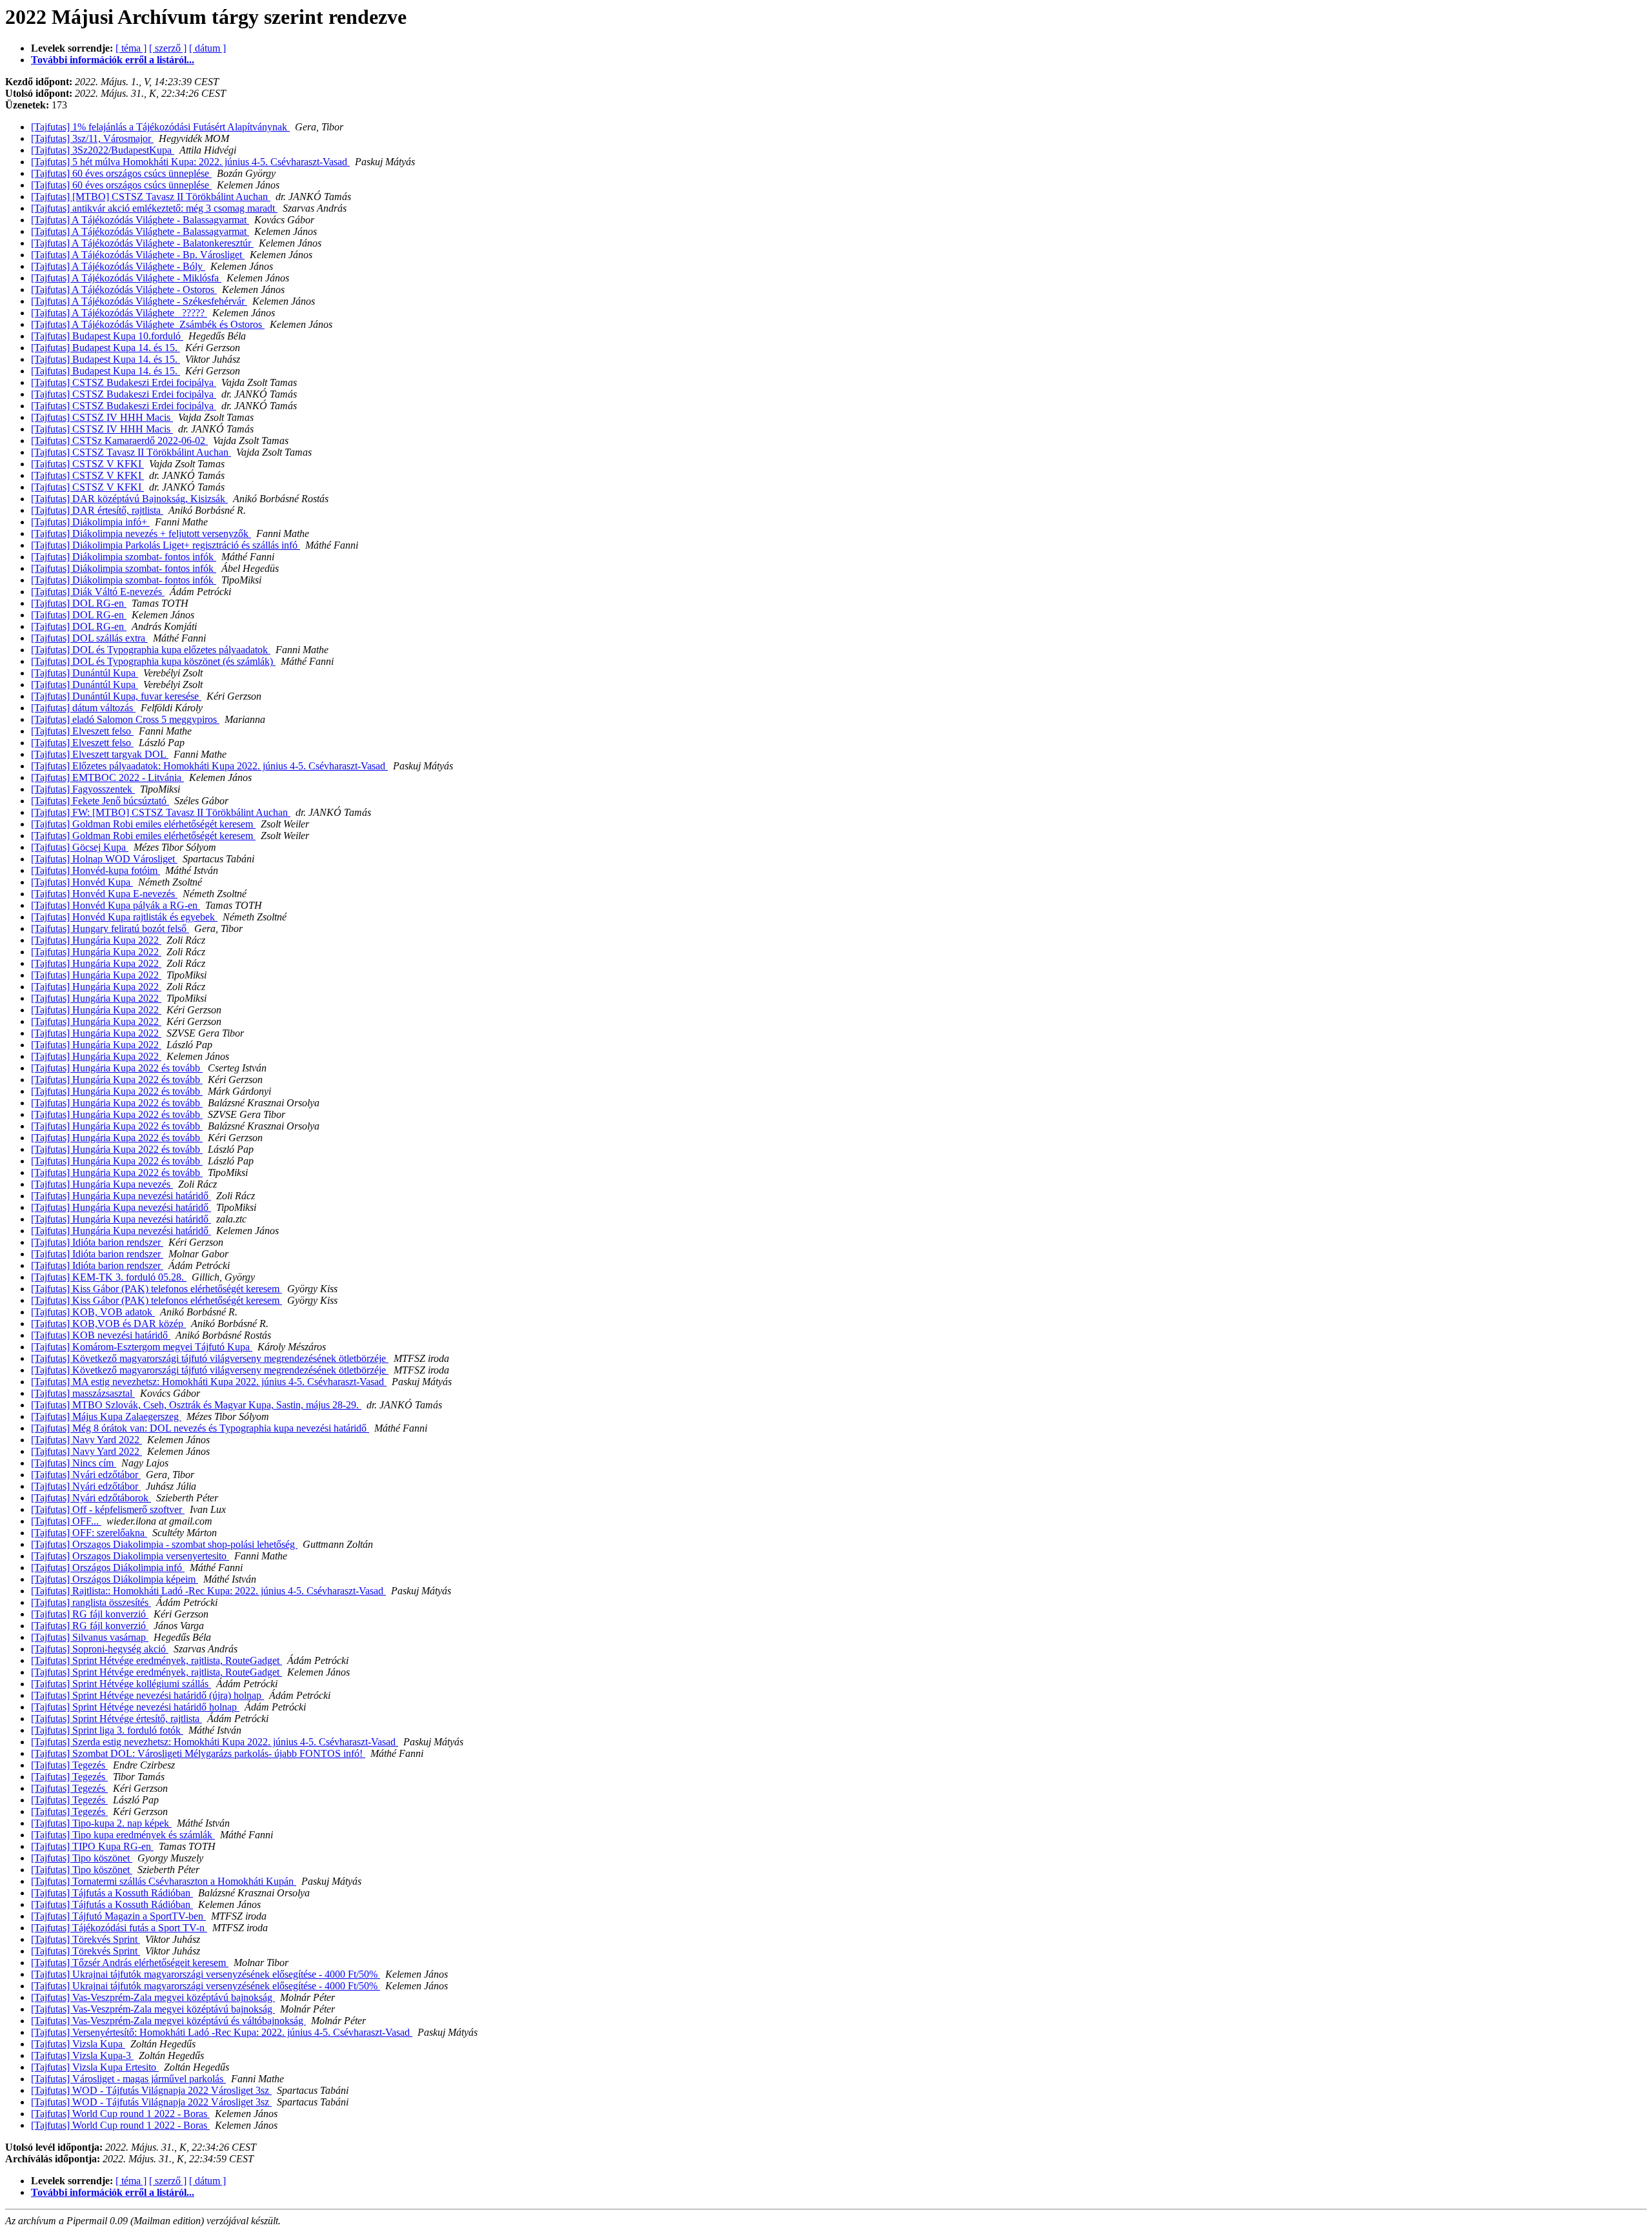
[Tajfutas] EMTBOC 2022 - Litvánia (107, 777)
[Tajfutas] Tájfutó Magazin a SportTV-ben (118, 1916)
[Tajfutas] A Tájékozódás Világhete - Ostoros (124, 289)
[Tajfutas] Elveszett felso (82, 731)
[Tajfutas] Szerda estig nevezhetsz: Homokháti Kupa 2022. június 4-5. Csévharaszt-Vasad (215, 1742)
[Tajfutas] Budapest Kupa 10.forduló (107, 336)
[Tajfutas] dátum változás (83, 708)
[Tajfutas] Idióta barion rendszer (97, 1242)
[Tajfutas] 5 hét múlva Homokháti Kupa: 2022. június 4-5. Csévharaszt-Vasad (190, 162)
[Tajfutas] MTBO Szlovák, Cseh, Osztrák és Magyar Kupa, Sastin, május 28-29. (196, 1405)
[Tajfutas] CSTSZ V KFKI (87, 464)
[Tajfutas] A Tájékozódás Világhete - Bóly (118, 266)
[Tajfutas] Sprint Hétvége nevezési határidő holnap (135, 1707)
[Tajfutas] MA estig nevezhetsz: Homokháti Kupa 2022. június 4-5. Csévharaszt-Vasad (209, 1382)
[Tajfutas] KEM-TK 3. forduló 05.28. (109, 1277)
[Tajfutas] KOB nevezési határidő (101, 1335)
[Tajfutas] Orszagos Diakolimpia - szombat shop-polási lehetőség (164, 1544)
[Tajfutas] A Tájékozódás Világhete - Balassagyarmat (140, 220)
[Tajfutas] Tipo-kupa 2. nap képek (101, 1823)
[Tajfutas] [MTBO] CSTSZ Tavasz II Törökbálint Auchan (151, 197)
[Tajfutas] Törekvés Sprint (86, 1939)
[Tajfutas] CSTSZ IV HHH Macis (102, 417)
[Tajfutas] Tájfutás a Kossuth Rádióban (112, 1893)
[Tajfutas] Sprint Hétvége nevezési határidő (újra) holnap (147, 1695)
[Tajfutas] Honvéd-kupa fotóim (96, 870)
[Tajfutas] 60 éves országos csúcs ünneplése (121, 173)
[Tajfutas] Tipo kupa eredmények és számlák (123, 1835)
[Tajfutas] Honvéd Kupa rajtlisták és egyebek (124, 917)
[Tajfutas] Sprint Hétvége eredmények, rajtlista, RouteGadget (156, 1660)
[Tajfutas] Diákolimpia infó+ (90, 522)
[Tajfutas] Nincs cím (74, 1463)
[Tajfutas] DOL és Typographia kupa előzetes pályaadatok (151, 650)
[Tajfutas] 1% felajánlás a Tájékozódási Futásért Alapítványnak (160, 127)
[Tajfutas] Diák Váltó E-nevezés (98, 592)
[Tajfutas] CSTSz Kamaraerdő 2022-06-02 (119, 441)
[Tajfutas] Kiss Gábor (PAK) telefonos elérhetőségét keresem (156, 1289)
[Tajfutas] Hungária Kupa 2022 (96, 940)
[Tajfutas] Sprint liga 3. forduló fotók (107, 1730)
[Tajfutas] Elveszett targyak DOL (100, 754)
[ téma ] (131, 48)
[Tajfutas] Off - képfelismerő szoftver (108, 1509)
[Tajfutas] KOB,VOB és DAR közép (108, 1324)
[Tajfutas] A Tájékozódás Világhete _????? (119, 313)
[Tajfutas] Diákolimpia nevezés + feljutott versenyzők (141, 533)
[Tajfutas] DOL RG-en (79, 603)
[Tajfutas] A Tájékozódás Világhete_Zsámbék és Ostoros (148, 324)
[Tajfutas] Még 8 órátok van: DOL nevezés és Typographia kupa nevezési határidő (200, 1428)
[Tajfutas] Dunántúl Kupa (85, 673)
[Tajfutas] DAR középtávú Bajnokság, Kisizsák (129, 499)
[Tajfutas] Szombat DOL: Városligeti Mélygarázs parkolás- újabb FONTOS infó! (198, 1753)
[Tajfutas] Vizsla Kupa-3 (82, 2055)
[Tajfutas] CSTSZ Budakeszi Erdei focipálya (124, 382)
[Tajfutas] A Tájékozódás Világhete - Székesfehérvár (139, 301)
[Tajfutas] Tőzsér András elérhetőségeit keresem (130, 1963)
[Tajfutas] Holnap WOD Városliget (104, 859)
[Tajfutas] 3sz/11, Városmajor (92, 138)
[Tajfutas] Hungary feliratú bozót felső (110, 928)
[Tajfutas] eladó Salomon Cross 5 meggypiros (125, 719)
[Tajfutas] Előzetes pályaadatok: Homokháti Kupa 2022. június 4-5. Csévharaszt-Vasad (209, 766)
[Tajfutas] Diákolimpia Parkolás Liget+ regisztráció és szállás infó (166, 545)
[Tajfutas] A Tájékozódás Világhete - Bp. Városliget (138, 255)
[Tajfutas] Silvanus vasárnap (90, 1637)
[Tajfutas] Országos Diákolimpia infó (108, 1567)
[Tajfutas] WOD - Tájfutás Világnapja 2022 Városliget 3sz (151, 2090)
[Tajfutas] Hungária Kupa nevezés (102, 1184)
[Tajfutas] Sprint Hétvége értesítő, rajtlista (116, 1719)
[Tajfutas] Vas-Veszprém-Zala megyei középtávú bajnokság (153, 1997)
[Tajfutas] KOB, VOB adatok (93, 1312)
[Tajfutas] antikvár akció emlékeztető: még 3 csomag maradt (154, 208)
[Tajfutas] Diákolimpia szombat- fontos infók (124, 557)
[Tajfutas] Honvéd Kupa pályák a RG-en (116, 905)
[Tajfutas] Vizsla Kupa (78, 2044)
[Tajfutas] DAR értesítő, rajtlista (97, 510)
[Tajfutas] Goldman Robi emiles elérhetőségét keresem (143, 824)
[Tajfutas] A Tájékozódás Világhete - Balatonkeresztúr (142, 243)
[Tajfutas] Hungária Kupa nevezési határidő (121, 1196)
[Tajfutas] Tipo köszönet (82, 1858)
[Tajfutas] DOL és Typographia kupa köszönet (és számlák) (153, 661)
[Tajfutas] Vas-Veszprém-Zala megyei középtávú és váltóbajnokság (168, 2021)
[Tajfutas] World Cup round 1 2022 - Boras (120, 2114)
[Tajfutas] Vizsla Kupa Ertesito (95, 2067)
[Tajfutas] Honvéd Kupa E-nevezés (104, 894)
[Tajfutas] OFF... (66, 1521)
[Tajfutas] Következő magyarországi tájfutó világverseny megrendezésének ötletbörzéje (210, 1358)
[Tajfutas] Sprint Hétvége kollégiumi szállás (121, 1684)
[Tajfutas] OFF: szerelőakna (89, 1533)
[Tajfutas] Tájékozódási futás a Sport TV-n (119, 1928)
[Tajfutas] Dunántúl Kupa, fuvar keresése (116, 696)
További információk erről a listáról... (113, 60)
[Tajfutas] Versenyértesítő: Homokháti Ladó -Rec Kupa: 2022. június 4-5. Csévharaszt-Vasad (222, 2032)
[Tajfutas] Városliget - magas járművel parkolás (128, 2079)
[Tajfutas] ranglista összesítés (91, 1602)
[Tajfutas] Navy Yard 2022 (86, 1440)
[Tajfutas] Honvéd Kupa (82, 882)
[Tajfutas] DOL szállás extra (89, 638)
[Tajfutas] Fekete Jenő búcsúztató (100, 801)
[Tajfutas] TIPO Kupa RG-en (92, 1846)
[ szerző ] (168, 48)
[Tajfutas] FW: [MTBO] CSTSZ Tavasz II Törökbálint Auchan (161, 812)
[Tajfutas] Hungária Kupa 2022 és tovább (117, 1068)
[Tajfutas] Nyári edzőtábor (86, 1475)
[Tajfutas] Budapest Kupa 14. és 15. (106, 348)
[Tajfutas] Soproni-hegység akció (100, 1649)
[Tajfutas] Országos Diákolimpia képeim (115, 1579)
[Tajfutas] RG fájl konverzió (90, 1614)
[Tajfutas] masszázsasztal (83, 1393)
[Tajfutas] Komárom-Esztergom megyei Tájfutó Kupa (142, 1347)
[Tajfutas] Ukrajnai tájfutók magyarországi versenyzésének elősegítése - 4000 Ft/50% (206, 1974)
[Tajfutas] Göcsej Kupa (80, 847)
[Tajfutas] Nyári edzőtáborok (91, 1498)
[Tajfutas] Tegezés (69, 1765)
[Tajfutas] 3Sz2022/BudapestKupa (103, 150)
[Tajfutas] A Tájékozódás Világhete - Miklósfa (126, 278)
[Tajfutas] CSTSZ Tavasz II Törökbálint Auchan (131, 452)
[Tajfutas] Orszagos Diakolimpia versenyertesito (130, 1556)
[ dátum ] (207, 48)
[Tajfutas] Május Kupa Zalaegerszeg (106, 1416)
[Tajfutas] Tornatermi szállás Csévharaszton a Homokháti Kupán (164, 1881)
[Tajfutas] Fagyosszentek (83, 789)
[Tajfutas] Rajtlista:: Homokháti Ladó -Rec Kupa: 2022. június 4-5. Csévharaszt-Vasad (208, 1591)
